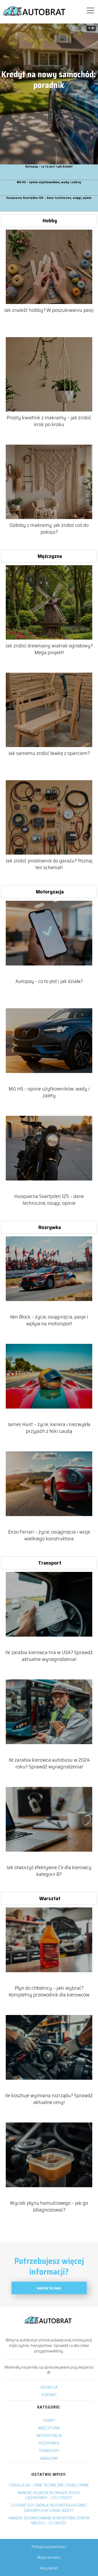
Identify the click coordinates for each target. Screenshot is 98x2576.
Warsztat (50, 1898)
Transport (50, 1563)
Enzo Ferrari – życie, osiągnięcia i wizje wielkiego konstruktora (49, 1535)
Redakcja (49, 2387)
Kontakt (49, 2395)
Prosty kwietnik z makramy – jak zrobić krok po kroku (49, 421)
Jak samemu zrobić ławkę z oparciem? (49, 753)
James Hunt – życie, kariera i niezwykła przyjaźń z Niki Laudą (49, 1428)
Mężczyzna (50, 556)
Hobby (50, 220)
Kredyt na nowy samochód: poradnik (48, 80)
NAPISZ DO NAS (49, 2288)
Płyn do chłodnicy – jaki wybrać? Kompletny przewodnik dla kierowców (49, 1991)
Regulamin (49, 2568)
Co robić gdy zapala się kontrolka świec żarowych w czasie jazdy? (49, 2508)
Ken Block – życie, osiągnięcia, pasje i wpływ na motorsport (49, 1320)
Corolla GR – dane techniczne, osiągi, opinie (49, 2485)
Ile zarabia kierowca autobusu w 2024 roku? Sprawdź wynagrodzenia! (49, 1763)
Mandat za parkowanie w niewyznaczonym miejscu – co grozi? (49, 2520)
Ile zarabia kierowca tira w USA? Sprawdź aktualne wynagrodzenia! (49, 1656)
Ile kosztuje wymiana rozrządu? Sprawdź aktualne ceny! (49, 2099)
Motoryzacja (50, 892)
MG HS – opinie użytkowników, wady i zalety (49, 182)
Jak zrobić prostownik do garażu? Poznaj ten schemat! (49, 864)
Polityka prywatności (49, 2547)
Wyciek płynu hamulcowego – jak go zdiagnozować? (49, 2206)
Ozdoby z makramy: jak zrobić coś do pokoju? (49, 528)
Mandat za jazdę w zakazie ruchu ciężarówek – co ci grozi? (49, 2495)
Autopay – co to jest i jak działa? (49, 167)
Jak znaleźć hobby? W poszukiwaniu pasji (49, 310)
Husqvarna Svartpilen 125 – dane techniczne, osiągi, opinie (49, 198)
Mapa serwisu (49, 2557)
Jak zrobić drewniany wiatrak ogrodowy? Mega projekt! (49, 649)
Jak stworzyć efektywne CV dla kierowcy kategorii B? (49, 1871)
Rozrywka (50, 1227)
